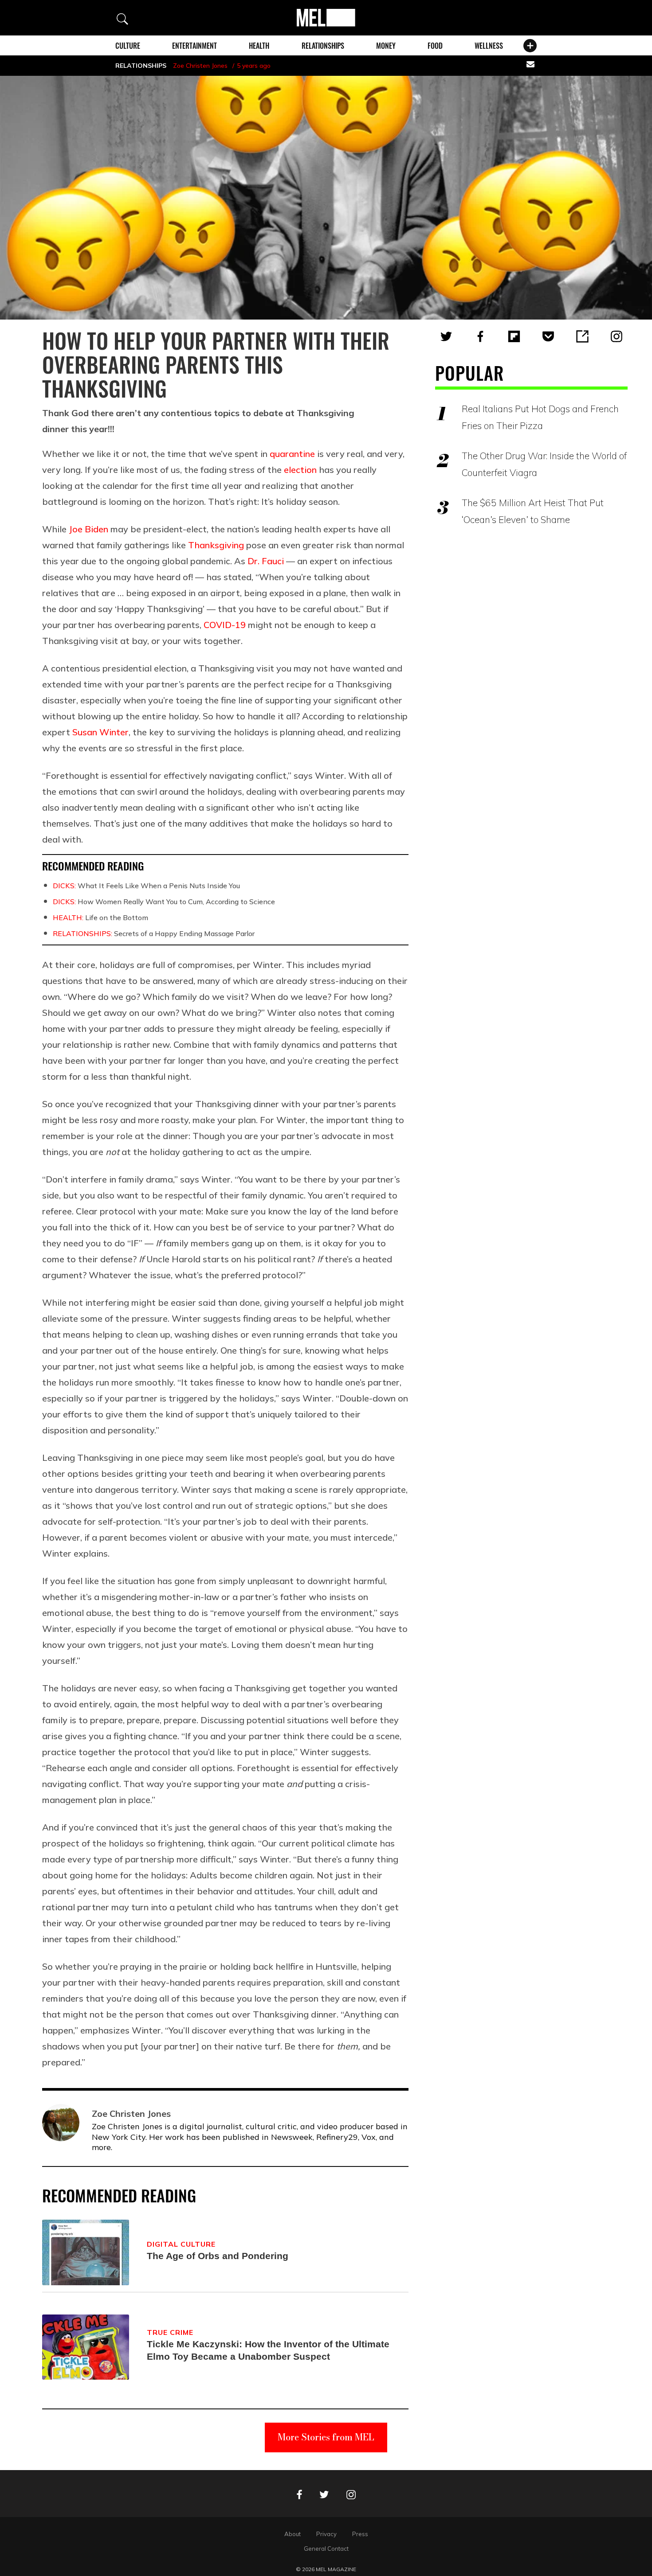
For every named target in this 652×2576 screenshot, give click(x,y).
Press (360, 2534)
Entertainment (194, 46)
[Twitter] (446, 336)
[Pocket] (548, 336)
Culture (128, 46)
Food (435, 46)
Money (386, 46)
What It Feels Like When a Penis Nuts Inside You (146, 886)
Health (259, 46)
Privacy (326, 2534)
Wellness (489, 46)
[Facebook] (480, 336)
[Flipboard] (514, 336)
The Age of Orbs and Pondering (218, 2256)
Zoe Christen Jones (200, 66)
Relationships (323, 46)
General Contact (326, 2549)
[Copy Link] (582, 336)
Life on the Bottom (100, 917)
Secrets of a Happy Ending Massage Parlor (154, 933)
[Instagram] (617, 336)
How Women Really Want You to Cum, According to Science (164, 902)
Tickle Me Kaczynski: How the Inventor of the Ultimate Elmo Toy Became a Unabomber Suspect (268, 2350)
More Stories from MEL (326, 2437)
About (293, 2534)
